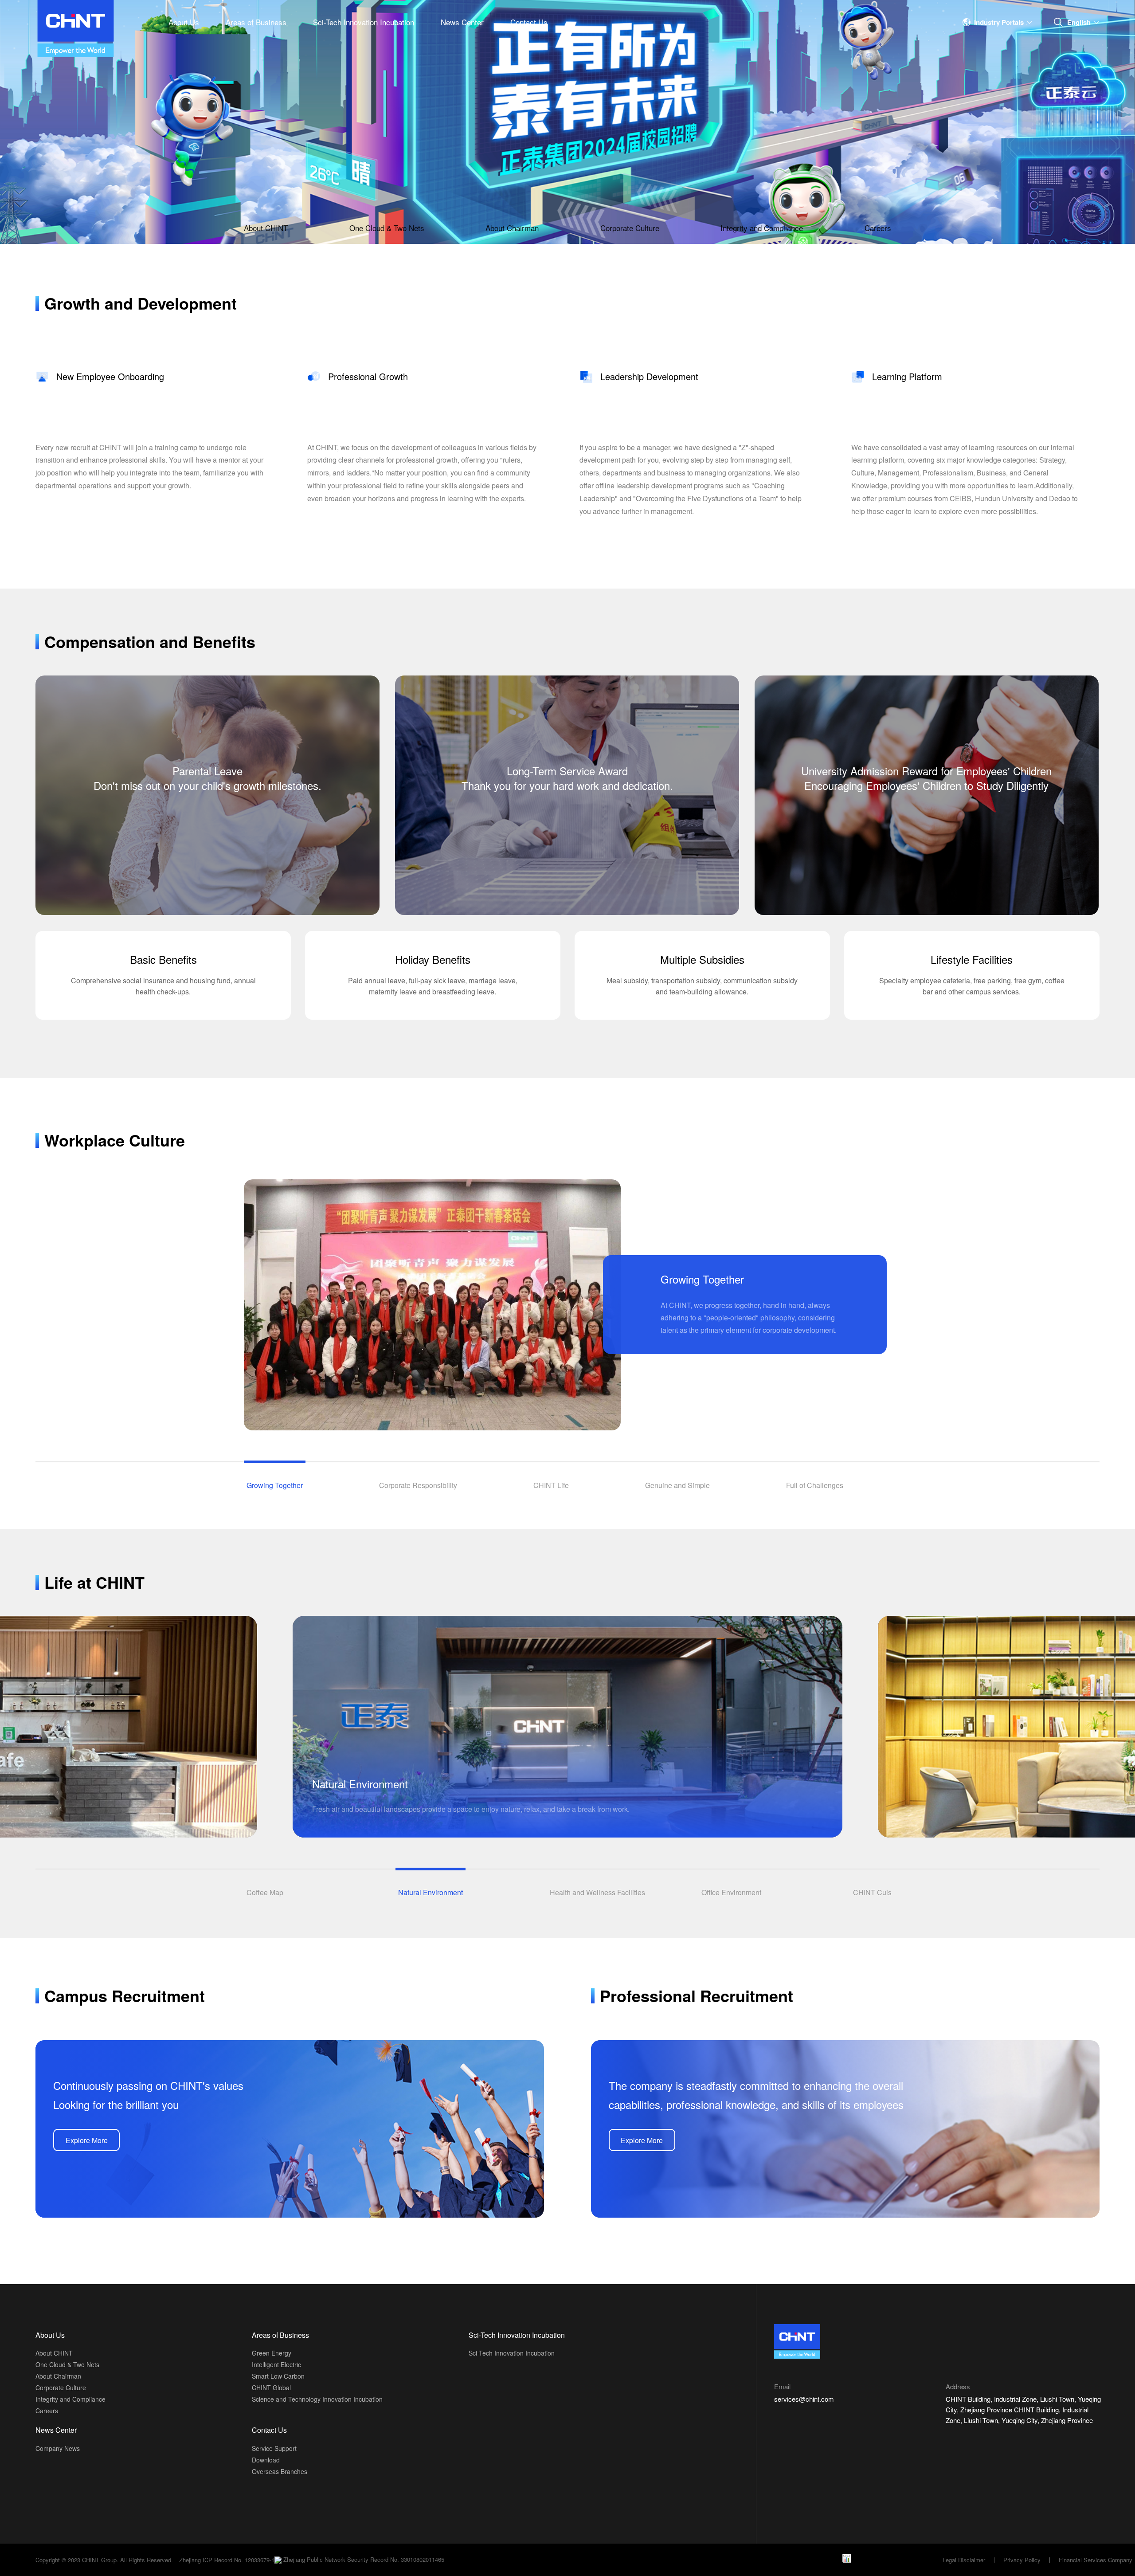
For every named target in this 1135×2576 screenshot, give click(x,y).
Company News (58, 2448)
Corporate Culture (630, 228)
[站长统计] (847, 2557)
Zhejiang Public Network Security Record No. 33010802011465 (363, 2560)
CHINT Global (271, 2388)
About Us (184, 22)
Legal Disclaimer (964, 2560)
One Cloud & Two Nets (387, 228)
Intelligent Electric (276, 2364)
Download (266, 2460)
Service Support (274, 2448)
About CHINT (266, 228)
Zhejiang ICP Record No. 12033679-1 (227, 2560)
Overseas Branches (280, 2471)
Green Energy (272, 2353)
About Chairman (512, 228)
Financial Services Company (1096, 2560)
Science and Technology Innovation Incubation (317, 2399)
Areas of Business (256, 22)
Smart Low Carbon (278, 2376)
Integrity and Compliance (762, 228)
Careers (878, 228)
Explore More (87, 2140)
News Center (462, 22)
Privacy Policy (1022, 2560)
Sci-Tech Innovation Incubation (364, 22)
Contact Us (529, 22)
